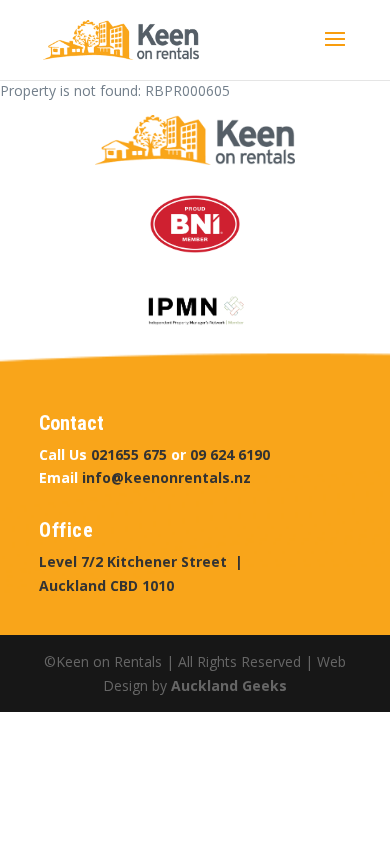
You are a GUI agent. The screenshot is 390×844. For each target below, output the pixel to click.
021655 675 (129, 454)
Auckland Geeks (229, 685)
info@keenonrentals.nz (166, 477)
